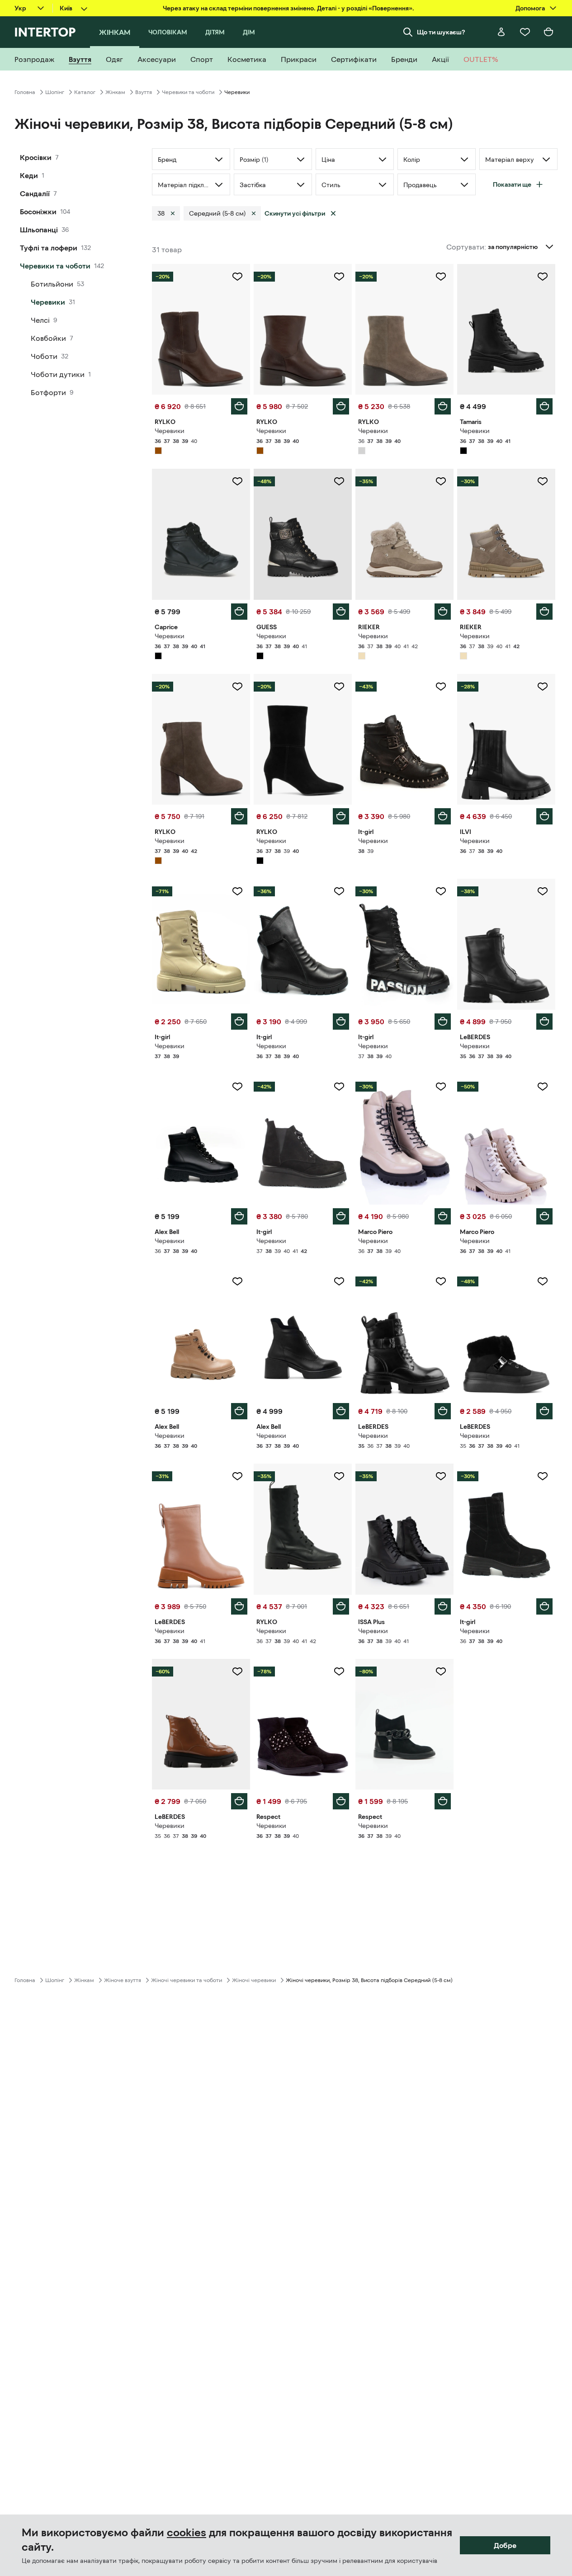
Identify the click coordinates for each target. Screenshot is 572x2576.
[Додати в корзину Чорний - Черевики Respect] (341, 1801)
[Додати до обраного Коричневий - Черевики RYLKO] (237, 277)
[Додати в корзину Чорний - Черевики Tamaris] (544, 406)
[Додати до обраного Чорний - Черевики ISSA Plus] (441, 1476)
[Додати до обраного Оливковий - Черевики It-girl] (237, 891)
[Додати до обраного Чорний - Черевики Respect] (339, 1672)
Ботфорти (48, 392)
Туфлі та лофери (49, 248)
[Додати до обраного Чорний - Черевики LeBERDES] (543, 891)
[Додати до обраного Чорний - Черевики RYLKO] (339, 687)
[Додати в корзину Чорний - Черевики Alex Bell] (239, 1216)
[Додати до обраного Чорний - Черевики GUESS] (339, 481)
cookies (187, 2533)
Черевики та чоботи (188, 92)
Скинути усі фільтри (295, 213)
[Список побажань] (525, 32)
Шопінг (55, 92)
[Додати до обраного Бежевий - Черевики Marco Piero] (441, 1087)
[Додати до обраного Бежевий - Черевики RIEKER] (441, 481)
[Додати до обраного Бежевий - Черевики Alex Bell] (237, 1281)
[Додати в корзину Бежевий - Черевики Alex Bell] (239, 1411)
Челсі (40, 320)
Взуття (144, 92)
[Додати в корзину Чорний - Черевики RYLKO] (341, 816)
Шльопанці (39, 230)
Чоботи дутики (58, 374)
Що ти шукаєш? (441, 32)
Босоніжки (38, 212)
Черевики (48, 302)
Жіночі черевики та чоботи (187, 1980)
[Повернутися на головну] (45, 32)
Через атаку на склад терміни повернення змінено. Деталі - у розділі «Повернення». (288, 8)
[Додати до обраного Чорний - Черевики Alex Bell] (237, 1087)
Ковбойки (48, 338)
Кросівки (36, 157)
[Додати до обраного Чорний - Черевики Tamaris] (543, 277)
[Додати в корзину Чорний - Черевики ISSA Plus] (443, 1606)
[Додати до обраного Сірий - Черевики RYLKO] (441, 277)
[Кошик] (548, 32)
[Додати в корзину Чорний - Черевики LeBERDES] (544, 1022)
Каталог (85, 92)
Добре (505, 2545)
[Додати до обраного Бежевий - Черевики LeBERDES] (237, 1476)
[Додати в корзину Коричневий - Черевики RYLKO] (239, 406)
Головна (25, 92)
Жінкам (115, 92)
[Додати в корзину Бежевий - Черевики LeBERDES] (239, 1606)
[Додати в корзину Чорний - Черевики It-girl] (443, 816)
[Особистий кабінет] (501, 32)
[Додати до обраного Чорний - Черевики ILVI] (543, 687)
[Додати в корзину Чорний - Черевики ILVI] (544, 816)
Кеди (29, 175)
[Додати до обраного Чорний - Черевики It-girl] (441, 687)
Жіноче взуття (123, 1980)
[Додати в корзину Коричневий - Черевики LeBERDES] (239, 1801)
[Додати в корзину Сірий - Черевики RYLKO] (443, 406)
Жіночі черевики (254, 1980)
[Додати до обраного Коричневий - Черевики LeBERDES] (237, 1672)
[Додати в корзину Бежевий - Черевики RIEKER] (443, 612)
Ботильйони (52, 284)
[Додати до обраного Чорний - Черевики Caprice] (237, 481)
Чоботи (44, 356)
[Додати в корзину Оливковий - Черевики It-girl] (239, 1022)
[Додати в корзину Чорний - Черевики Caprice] (239, 612)
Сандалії (35, 193)
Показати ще (512, 184)
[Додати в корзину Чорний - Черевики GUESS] (341, 612)
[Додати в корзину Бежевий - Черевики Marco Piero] (443, 1216)
